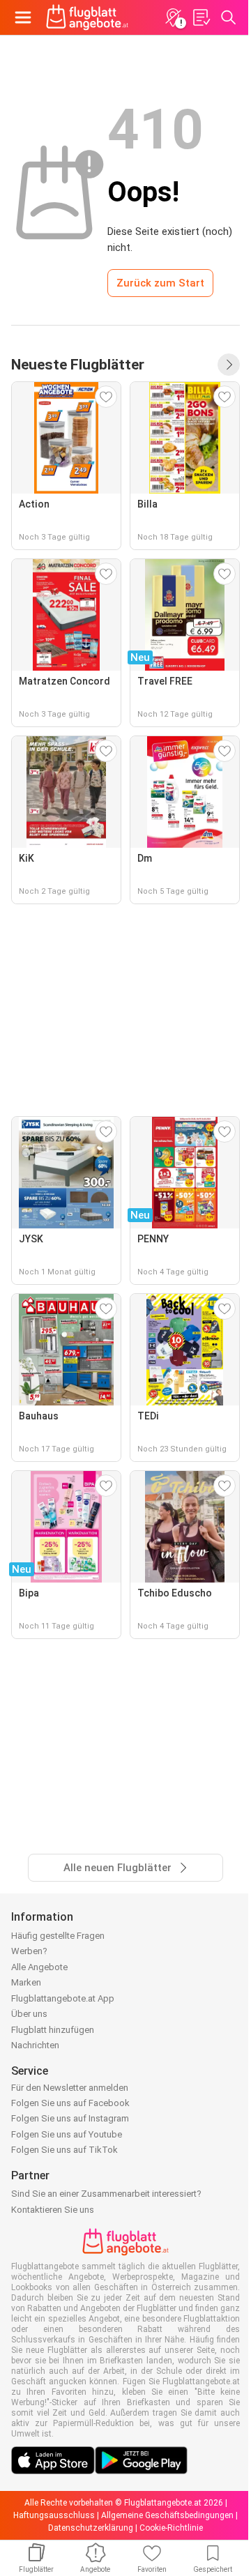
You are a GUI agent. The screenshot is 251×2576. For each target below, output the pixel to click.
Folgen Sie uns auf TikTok (64, 2150)
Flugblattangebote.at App (63, 1998)
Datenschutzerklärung (91, 2528)
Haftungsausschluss (54, 2515)
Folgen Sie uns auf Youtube (67, 2134)
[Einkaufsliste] (201, 17)
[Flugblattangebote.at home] (87, 17)
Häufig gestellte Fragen (58, 1936)
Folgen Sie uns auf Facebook (70, 2103)
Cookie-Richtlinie (171, 2528)
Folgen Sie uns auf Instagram (70, 2118)
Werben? (29, 1951)
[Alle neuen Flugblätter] (229, 365)
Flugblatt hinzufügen (53, 2030)
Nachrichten (35, 2045)
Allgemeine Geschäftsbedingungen (167, 2515)
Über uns (29, 2014)
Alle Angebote (39, 1967)
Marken (26, 1982)
